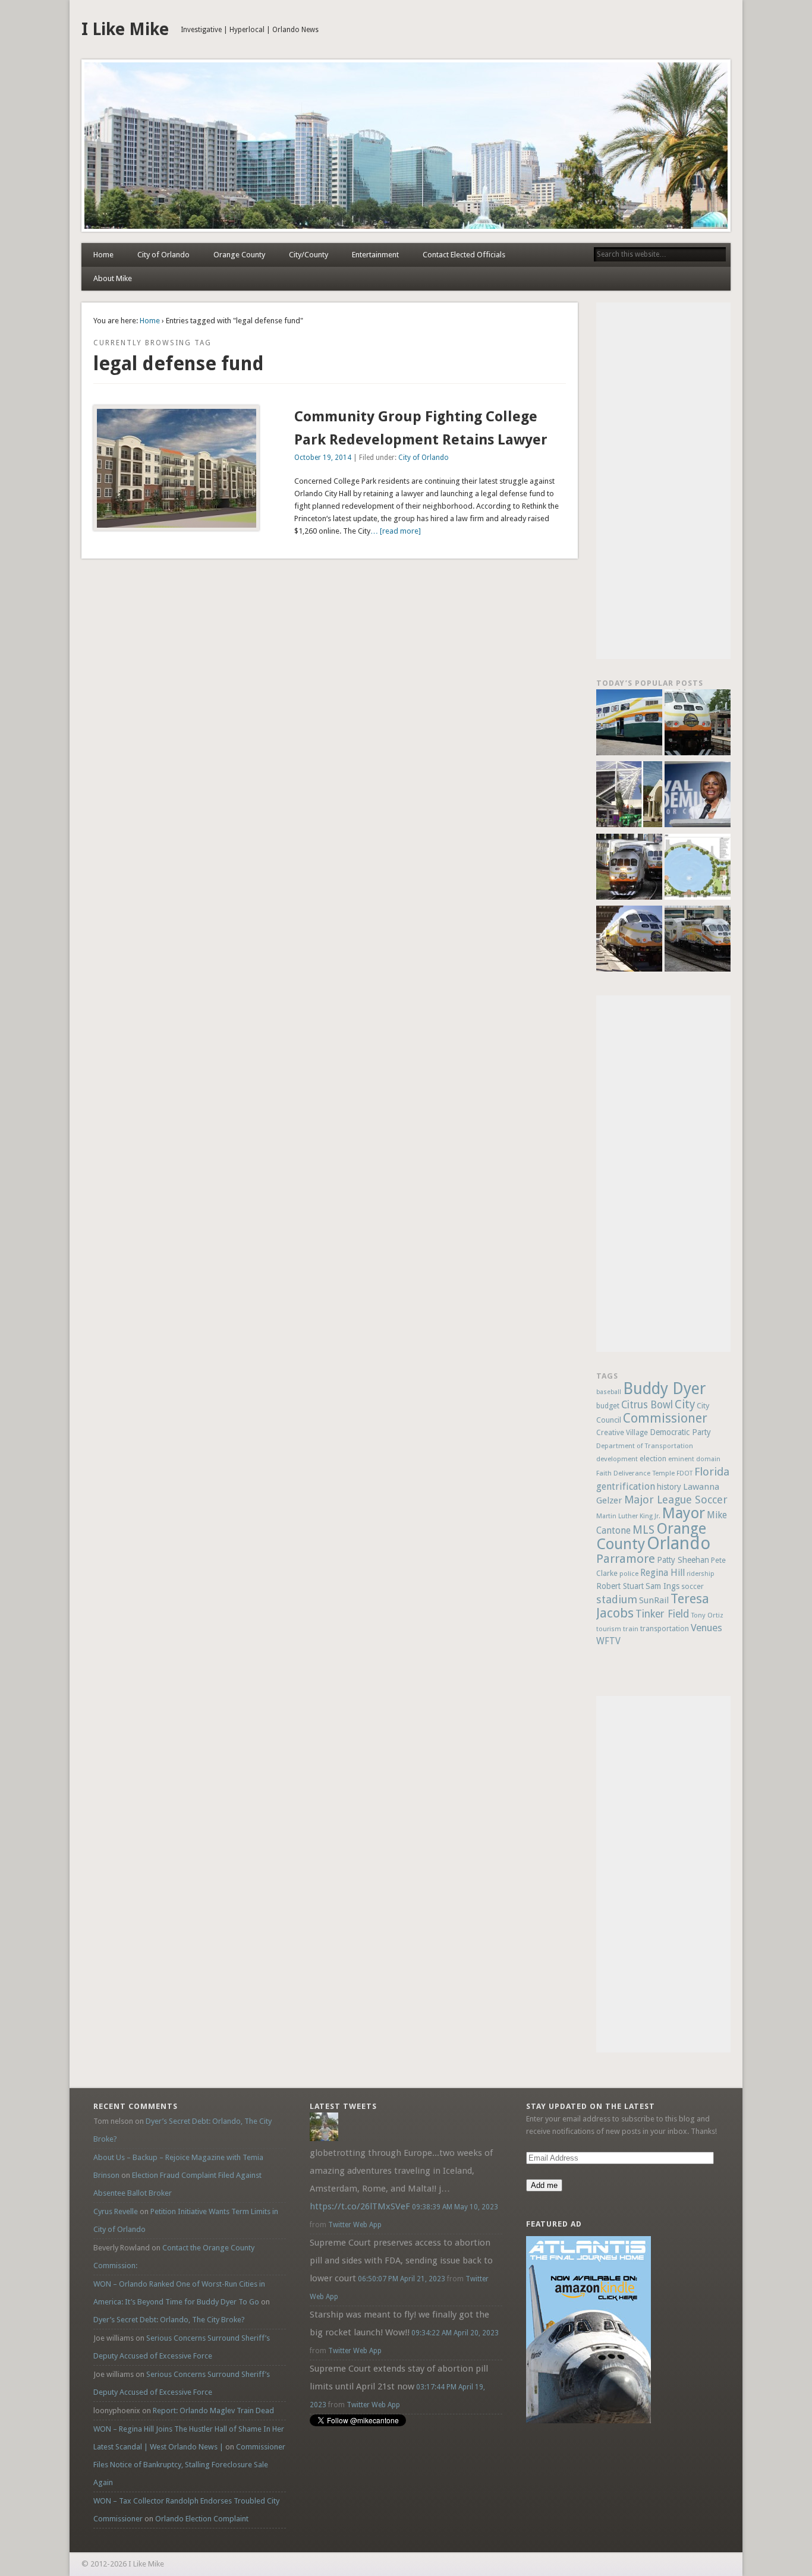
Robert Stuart (620, 1586)
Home (103, 255)
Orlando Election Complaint (202, 2519)
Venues (706, 1628)
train (631, 1629)
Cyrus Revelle (116, 2211)
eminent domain (694, 1459)
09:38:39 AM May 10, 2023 (455, 2207)
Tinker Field (662, 1614)
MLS (643, 1530)
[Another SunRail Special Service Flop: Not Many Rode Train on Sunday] (698, 724)
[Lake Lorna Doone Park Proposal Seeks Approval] (698, 868)
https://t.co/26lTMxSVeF (360, 2206)
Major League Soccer (676, 1500)
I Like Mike (125, 29)
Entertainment (375, 255)
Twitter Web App (355, 2225)
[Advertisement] (663, 481)
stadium (617, 1599)
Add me (544, 2185)
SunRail (654, 1600)
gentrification (626, 1486)
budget (608, 1406)
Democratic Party (680, 1432)
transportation (665, 1629)
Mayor (684, 1513)
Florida (712, 1472)
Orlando (679, 1543)
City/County (309, 255)
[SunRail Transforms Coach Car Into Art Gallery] (629, 724)
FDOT (684, 1473)
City (685, 1404)
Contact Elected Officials (464, 255)
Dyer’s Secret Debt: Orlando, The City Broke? (169, 2320)
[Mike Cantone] (324, 2138)
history (669, 1487)
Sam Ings (662, 1586)
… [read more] (396, 531)
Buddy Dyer (665, 1388)
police (629, 1574)
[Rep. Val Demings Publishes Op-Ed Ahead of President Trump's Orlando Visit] (698, 796)
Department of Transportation (645, 1446)
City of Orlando (163, 255)
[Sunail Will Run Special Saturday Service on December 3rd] (629, 940)
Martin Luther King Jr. (628, 1516)
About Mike (113, 278)
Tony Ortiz (707, 1615)
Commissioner (665, 1418)
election (653, 1459)
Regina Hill (662, 1573)
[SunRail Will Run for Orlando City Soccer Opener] (629, 868)
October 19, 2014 (323, 458)
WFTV (608, 1641)
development (617, 1459)
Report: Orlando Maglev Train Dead (213, 2411)
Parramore (626, 1559)
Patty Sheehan (683, 1560)
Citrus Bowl (647, 1405)
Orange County (239, 255)
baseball (609, 1392)
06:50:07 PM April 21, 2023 (402, 2279)
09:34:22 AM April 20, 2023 (455, 2333)
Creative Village (622, 1433)
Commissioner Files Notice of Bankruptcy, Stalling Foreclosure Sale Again (189, 2465)
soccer (693, 1586)
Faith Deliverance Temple (635, 1473)
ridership (701, 1574)
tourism (609, 1629)
